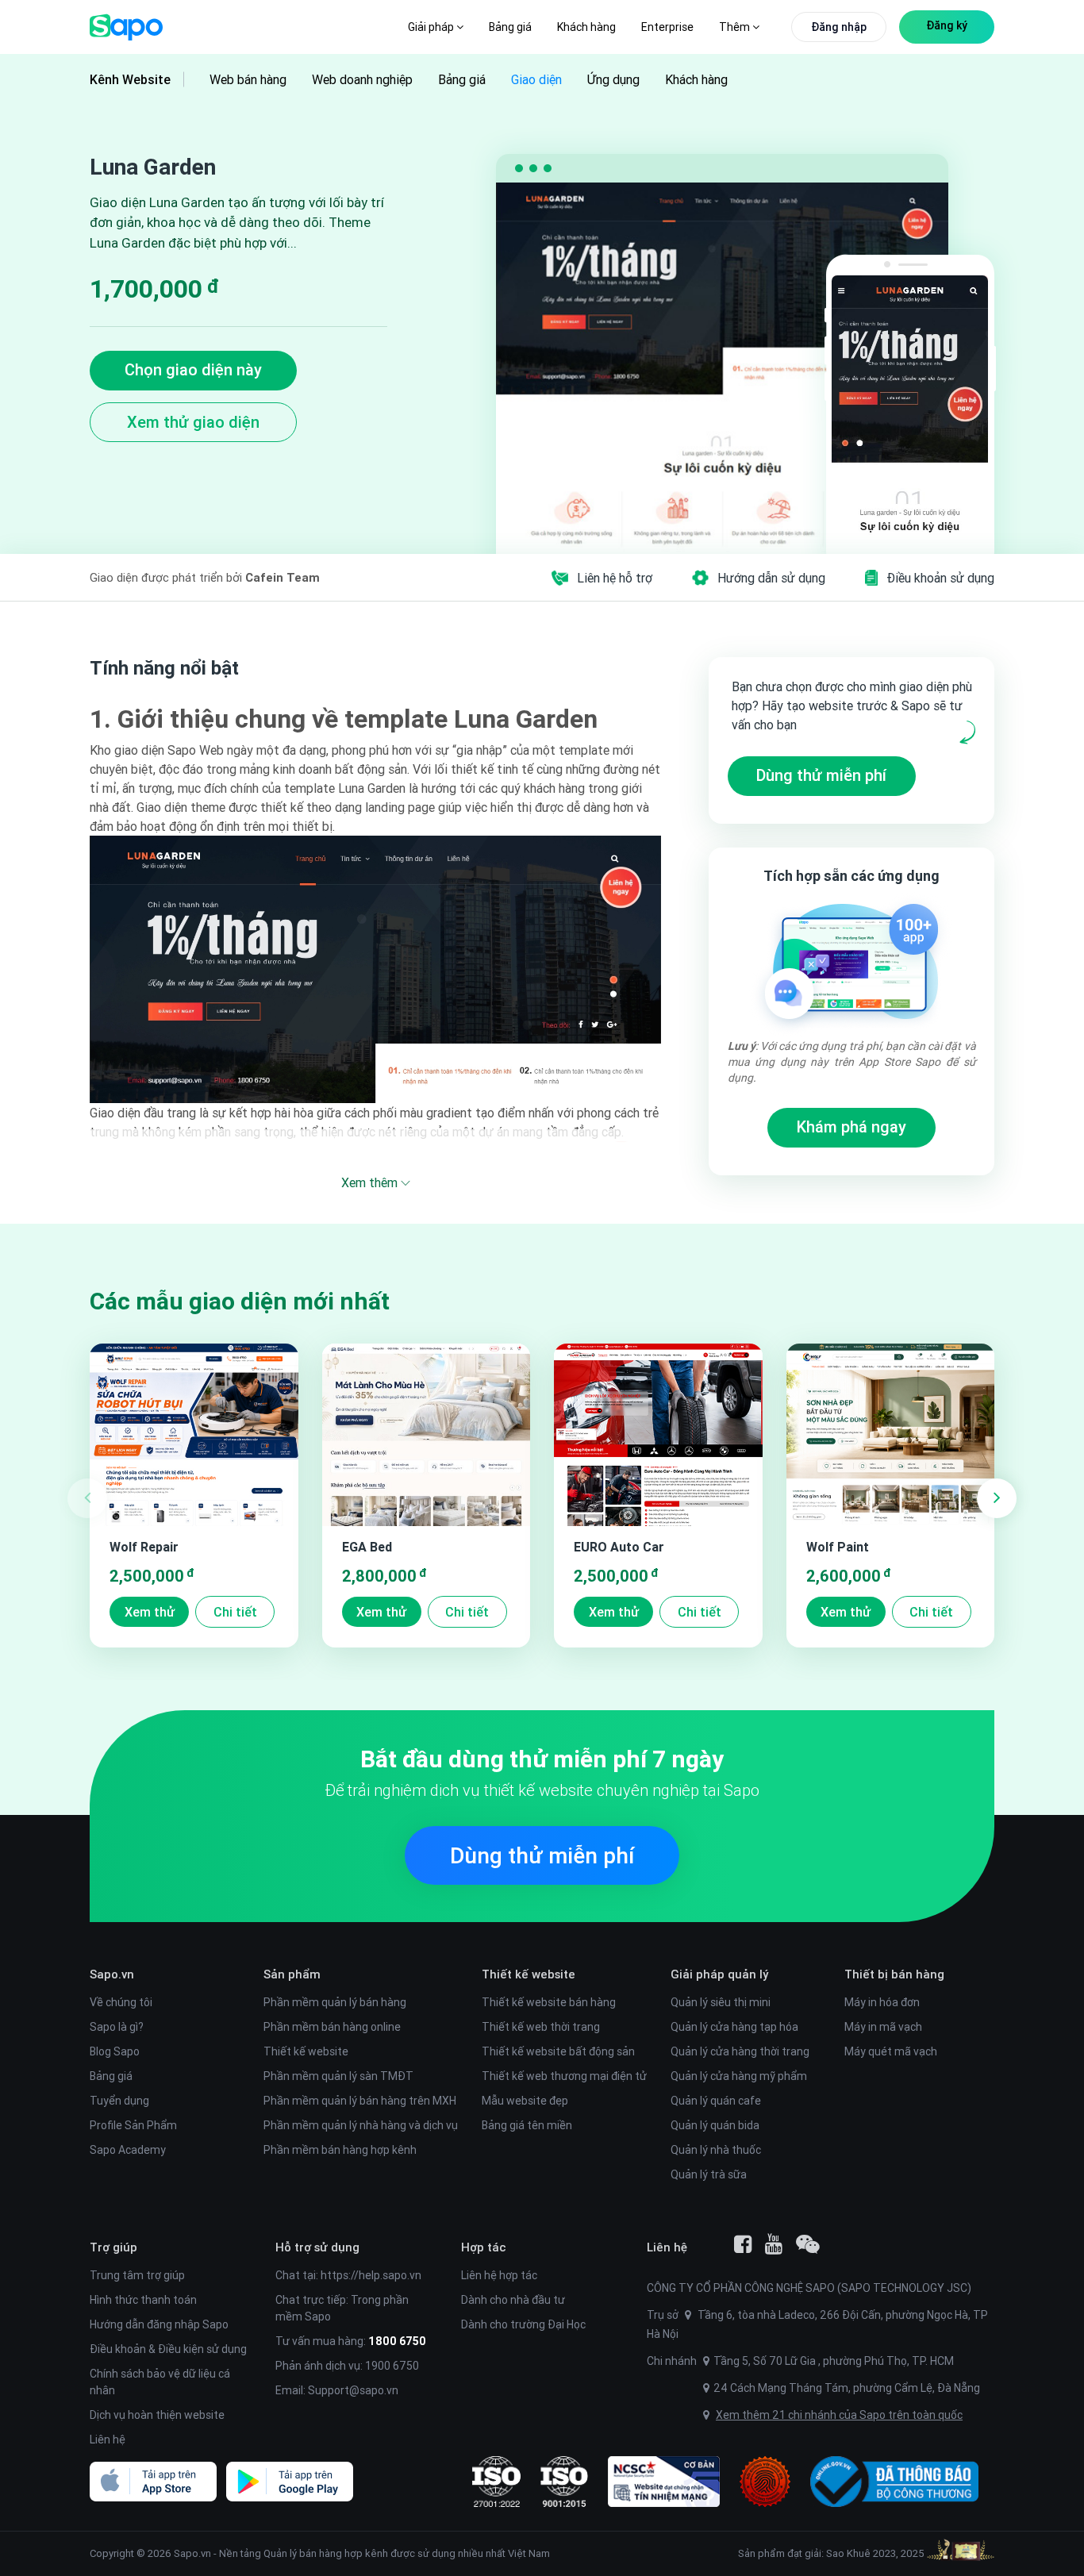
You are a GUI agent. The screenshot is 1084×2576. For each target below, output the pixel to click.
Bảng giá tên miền (527, 2125)
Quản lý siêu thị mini (721, 2002)
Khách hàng (586, 27)
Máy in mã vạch (883, 2027)
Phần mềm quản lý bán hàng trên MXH (360, 2101)
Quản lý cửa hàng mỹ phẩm (739, 2076)
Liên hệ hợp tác (499, 2275)
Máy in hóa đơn (882, 2002)
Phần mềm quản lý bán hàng (335, 2002)
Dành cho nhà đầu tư (513, 2300)
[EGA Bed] (427, 1435)
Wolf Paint (838, 1547)
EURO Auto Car (619, 1547)
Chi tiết (235, 1612)
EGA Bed (367, 1547)
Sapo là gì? (117, 2027)
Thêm (736, 27)
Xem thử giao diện (193, 422)
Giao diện (536, 79)
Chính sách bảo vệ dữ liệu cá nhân (160, 2382)
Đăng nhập (839, 27)
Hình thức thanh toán (143, 2300)
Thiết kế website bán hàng (549, 2002)
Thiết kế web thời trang (541, 2027)
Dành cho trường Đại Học (523, 2324)
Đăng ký (947, 25)
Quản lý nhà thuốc (716, 2150)
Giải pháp (432, 27)
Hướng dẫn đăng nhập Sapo (159, 2324)
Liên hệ (108, 2440)
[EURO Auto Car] (658, 1435)
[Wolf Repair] (194, 1435)
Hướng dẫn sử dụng (771, 578)
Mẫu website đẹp (525, 2101)
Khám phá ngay (851, 1127)
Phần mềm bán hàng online (332, 2027)
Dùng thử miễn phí (821, 775)
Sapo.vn (192, 2553)
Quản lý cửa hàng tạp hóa (734, 2027)
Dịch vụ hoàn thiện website (157, 2415)
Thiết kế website (306, 2051)
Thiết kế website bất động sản (558, 2051)
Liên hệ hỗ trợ (615, 578)
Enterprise (667, 27)
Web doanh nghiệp (362, 79)
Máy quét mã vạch (891, 2051)
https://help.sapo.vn (371, 2275)
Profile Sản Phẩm (133, 2125)
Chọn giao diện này (193, 369)
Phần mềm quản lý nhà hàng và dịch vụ (361, 2125)
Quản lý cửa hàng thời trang (740, 2051)
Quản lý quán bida (715, 2125)
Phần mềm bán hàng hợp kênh (340, 2150)
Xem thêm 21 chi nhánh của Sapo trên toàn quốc (839, 2415)
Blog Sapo (115, 2051)
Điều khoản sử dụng (940, 578)
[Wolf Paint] (891, 1435)
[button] (997, 1498)
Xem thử (150, 1612)
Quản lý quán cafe (716, 2101)
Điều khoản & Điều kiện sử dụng (168, 2349)
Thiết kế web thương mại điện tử (564, 2076)
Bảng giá (510, 27)
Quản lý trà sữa (709, 2174)
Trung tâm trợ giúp (137, 2275)
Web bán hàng (248, 79)
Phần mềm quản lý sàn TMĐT (338, 2076)
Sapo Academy (128, 2150)
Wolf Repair (144, 1547)
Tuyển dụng (119, 2101)
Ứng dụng (613, 79)
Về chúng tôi (121, 2002)
